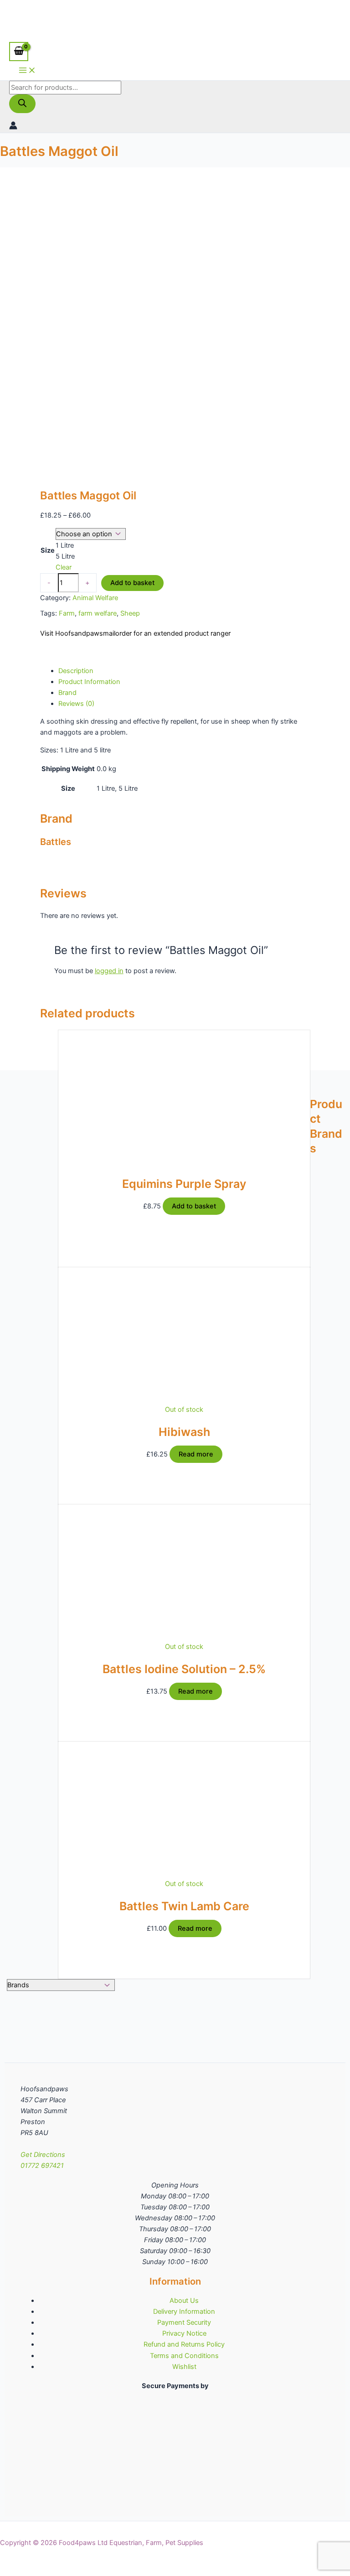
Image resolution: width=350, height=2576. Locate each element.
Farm (67, 613)
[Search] (22, 104)
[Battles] (74, 653)
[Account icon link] (13, 127)
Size (48, 550)
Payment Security (184, 2322)
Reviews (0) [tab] (76, 704)
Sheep (130, 613)
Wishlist (184, 2367)
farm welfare (98, 613)
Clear (64, 567)
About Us (184, 2301)
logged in (109, 971)
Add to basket (132, 583)
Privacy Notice (184, 2333)
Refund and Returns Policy (184, 2344)
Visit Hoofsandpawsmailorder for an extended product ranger (135, 633)
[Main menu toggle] (27, 71)
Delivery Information (184, 2312)
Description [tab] (76, 671)
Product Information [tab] (89, 682)
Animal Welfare (95, 598)
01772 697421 (42, 2166)
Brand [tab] (67, 693)
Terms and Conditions (184, 2356)
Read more (196, 1454)
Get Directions (43, 2155)
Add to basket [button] (194, 1206)
